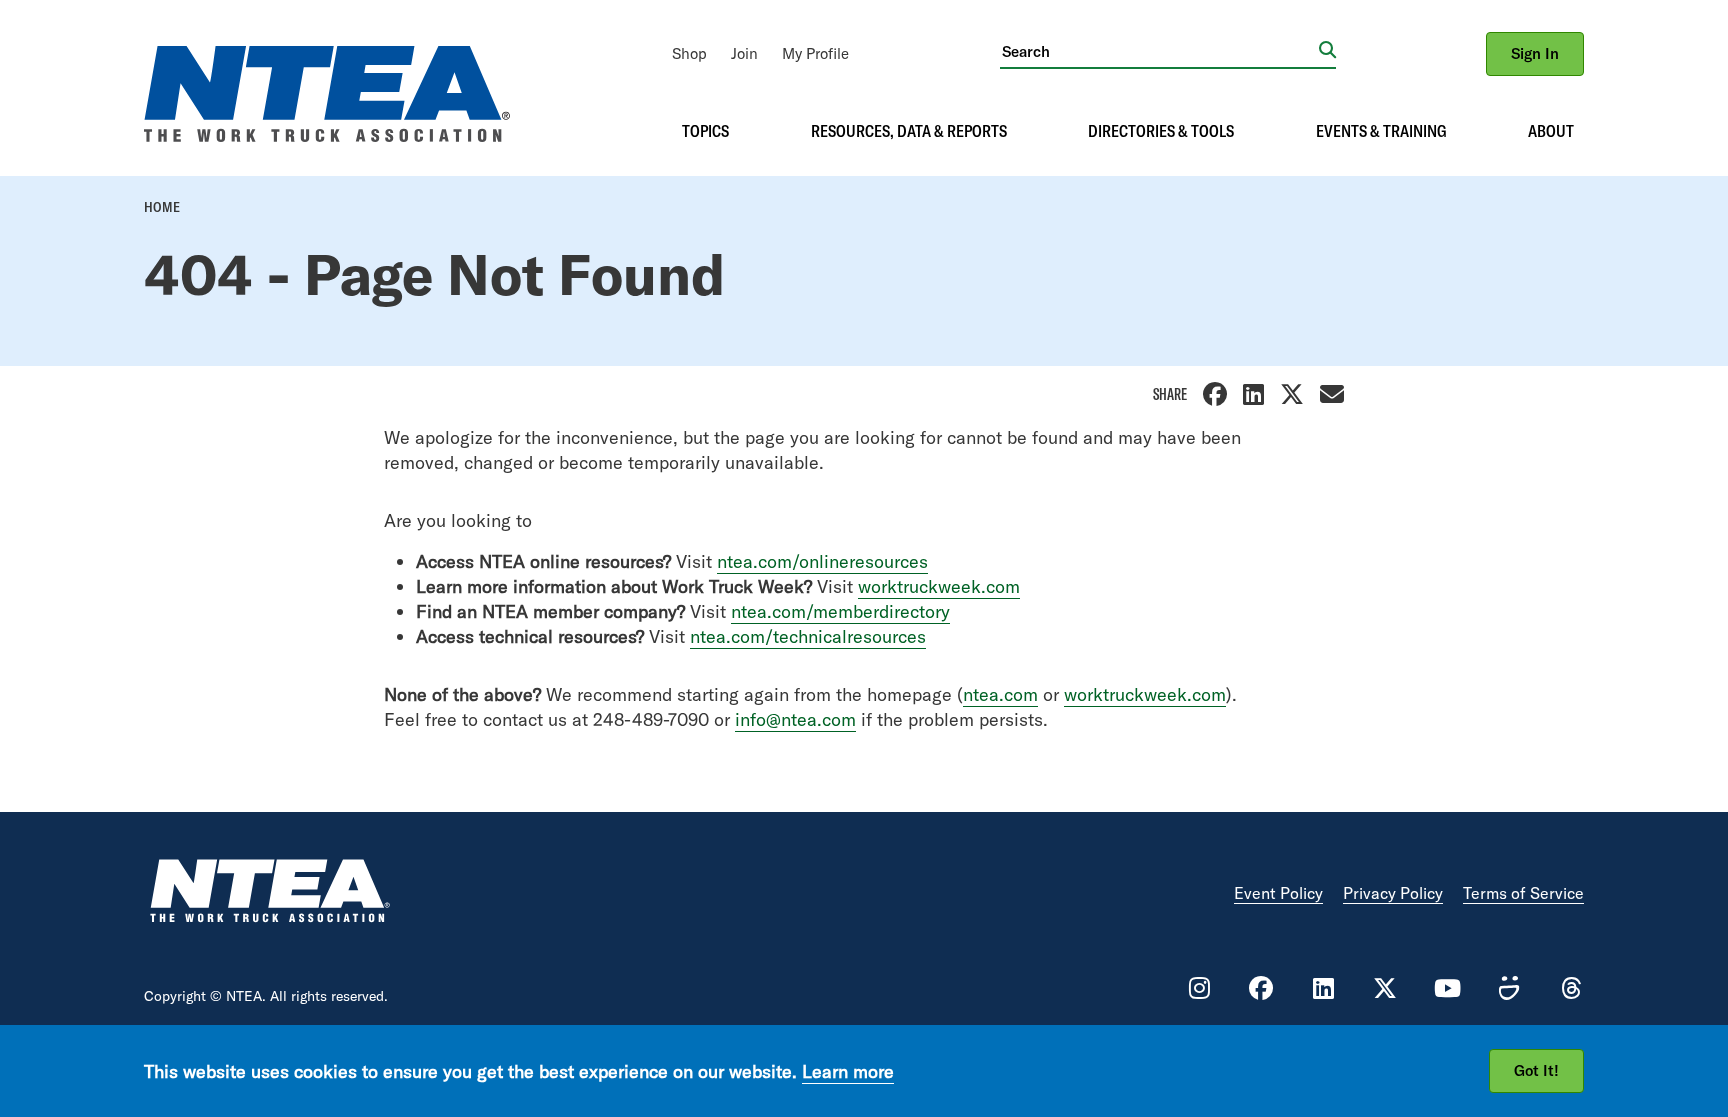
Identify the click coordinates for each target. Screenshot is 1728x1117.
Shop (689, 53)
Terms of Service (1523, 893)
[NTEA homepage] (327, 135)
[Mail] (1332, 396)
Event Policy (1278, 893)
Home (162, 207)
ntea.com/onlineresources (822, 561)
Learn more (848, 1070)
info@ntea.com (795, 719)
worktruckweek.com (939, 586)
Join (744, 53)
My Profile (815, 53)
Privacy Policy (1393, 893)
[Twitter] (1292, 396)
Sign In (1535, 53)
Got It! (1536, 1070)
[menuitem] (689, 53)
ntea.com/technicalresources (808, 636)
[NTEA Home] (269, 893)
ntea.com (1000, 694)
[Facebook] (1215, 396)
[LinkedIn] (1253, 396)
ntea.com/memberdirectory (840, 611)
